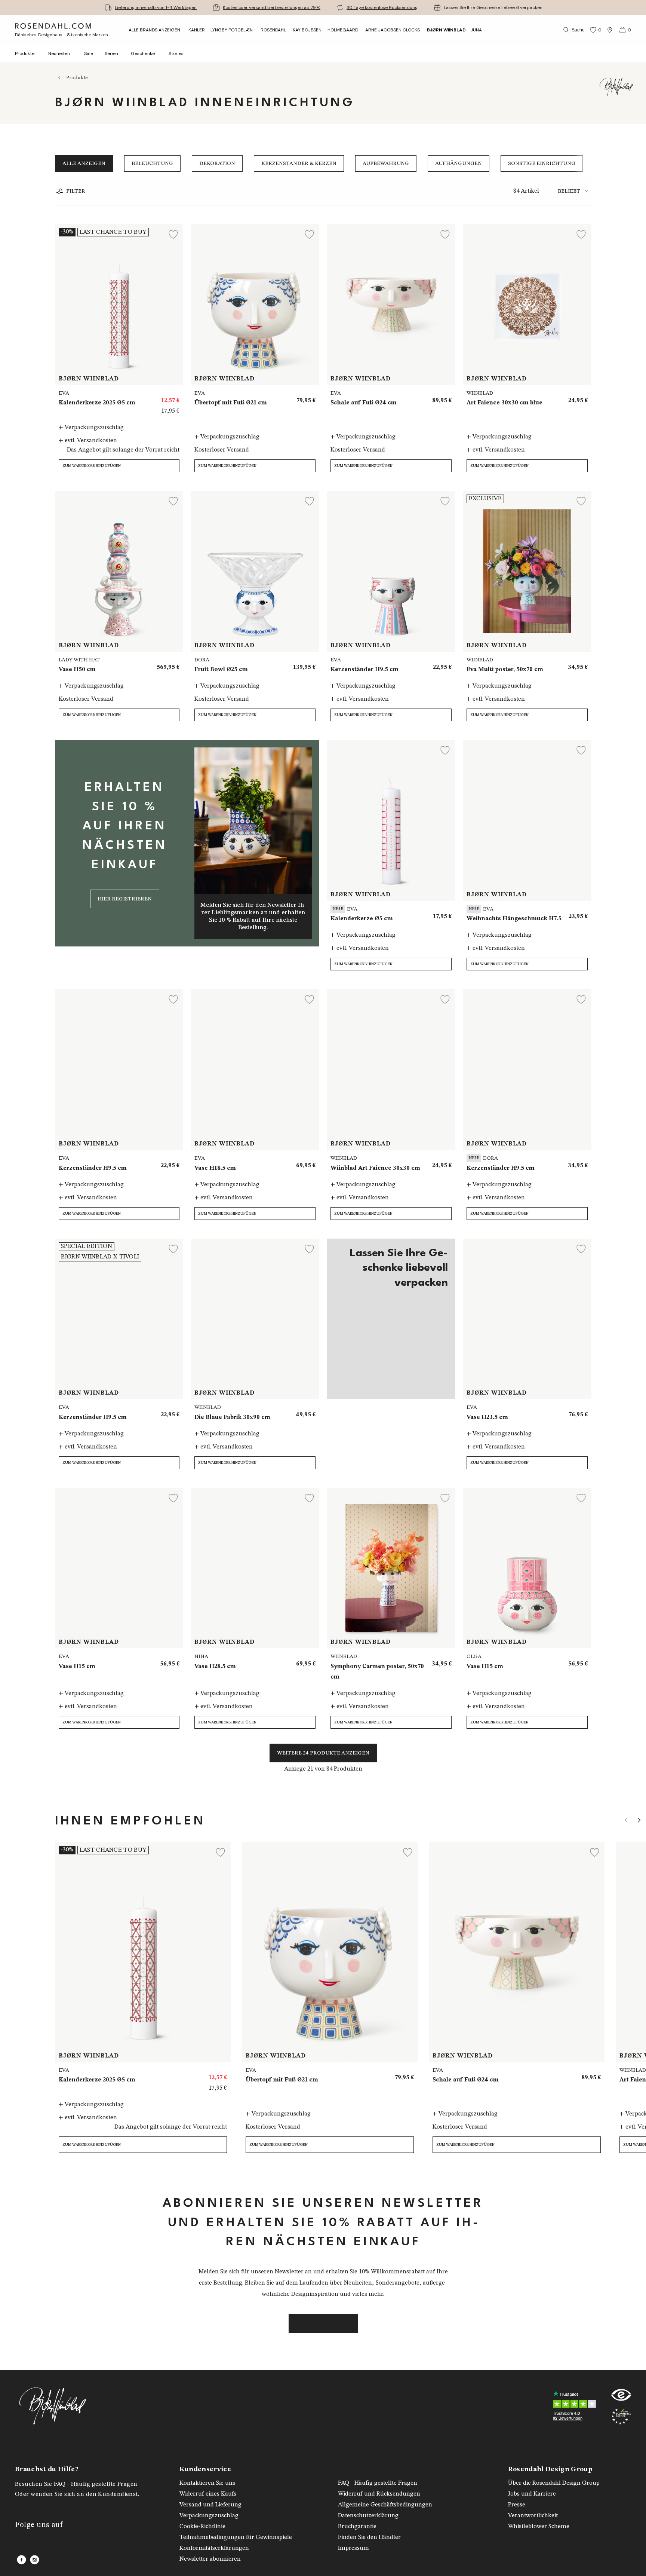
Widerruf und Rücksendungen (379, 2494)
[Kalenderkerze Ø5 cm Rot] (217, 2074)
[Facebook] (21, 2560)
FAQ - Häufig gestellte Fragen (378, 2483)
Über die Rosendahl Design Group (554, 2483)
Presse (517, 2505)
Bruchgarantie (357, 2527)
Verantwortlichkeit (533, 2516)
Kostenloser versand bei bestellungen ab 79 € (272, 7)
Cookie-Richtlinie (202, 2527)
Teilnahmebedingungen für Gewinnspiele (236, 2537)
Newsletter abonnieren (210, 2559)
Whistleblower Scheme (539, 2527)
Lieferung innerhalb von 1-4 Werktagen (156, 7)
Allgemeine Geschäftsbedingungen (385, 2505)
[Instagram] (35, 2560)
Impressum (353, 2548)
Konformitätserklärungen (214, 2548)
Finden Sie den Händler (369, 2537)
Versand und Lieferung (210, 2505)
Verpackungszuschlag (209, 2516)
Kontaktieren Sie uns (207, 2483)
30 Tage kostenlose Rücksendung (382, 7)
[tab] (575, 191)
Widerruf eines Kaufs (208, 2494)
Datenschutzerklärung (368, 2516)
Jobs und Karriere (532, 2494)
